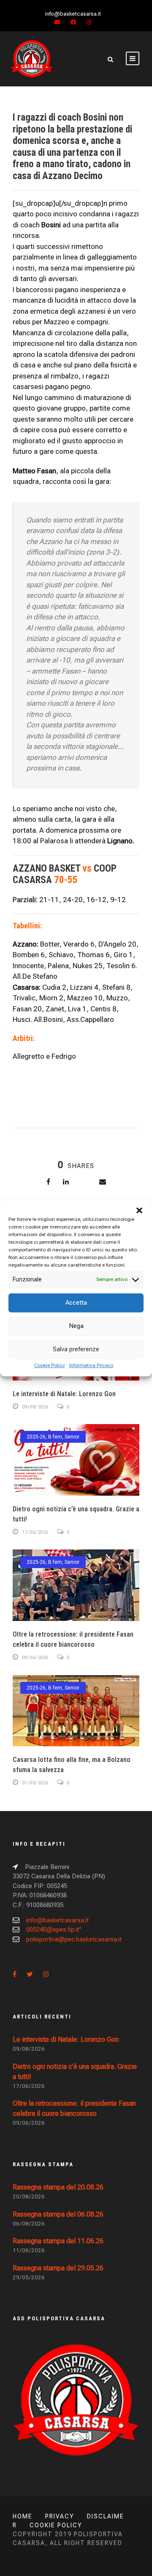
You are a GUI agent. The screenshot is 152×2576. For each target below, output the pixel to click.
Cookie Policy (50, 1365)
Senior (72, 1437)
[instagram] (89, 22)
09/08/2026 (35, 1407)
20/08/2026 (29, 2196)
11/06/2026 (29, 2250)
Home (23, 2516)
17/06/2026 (35, 1532)
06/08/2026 (29, 2224)
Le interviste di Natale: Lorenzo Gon (64, 1394)
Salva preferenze (76, 1349)
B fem (55, 1437)
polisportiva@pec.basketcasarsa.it (74, 1939)
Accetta (76, 1303)
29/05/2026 (29, 2277)
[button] (139, 1210)
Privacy (60, 2516)
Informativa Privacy (91, 1365)
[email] (57, 22)
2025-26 (36, 1437)
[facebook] (73, 22)
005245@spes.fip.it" (54, 1930)
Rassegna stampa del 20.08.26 (58, 2187)
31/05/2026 (35, 1783)
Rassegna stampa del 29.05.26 (58, 2268)
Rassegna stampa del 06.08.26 (58, 2214)
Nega (76, 1326)
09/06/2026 (35, 1658)
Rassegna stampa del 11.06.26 (58, 2241)
